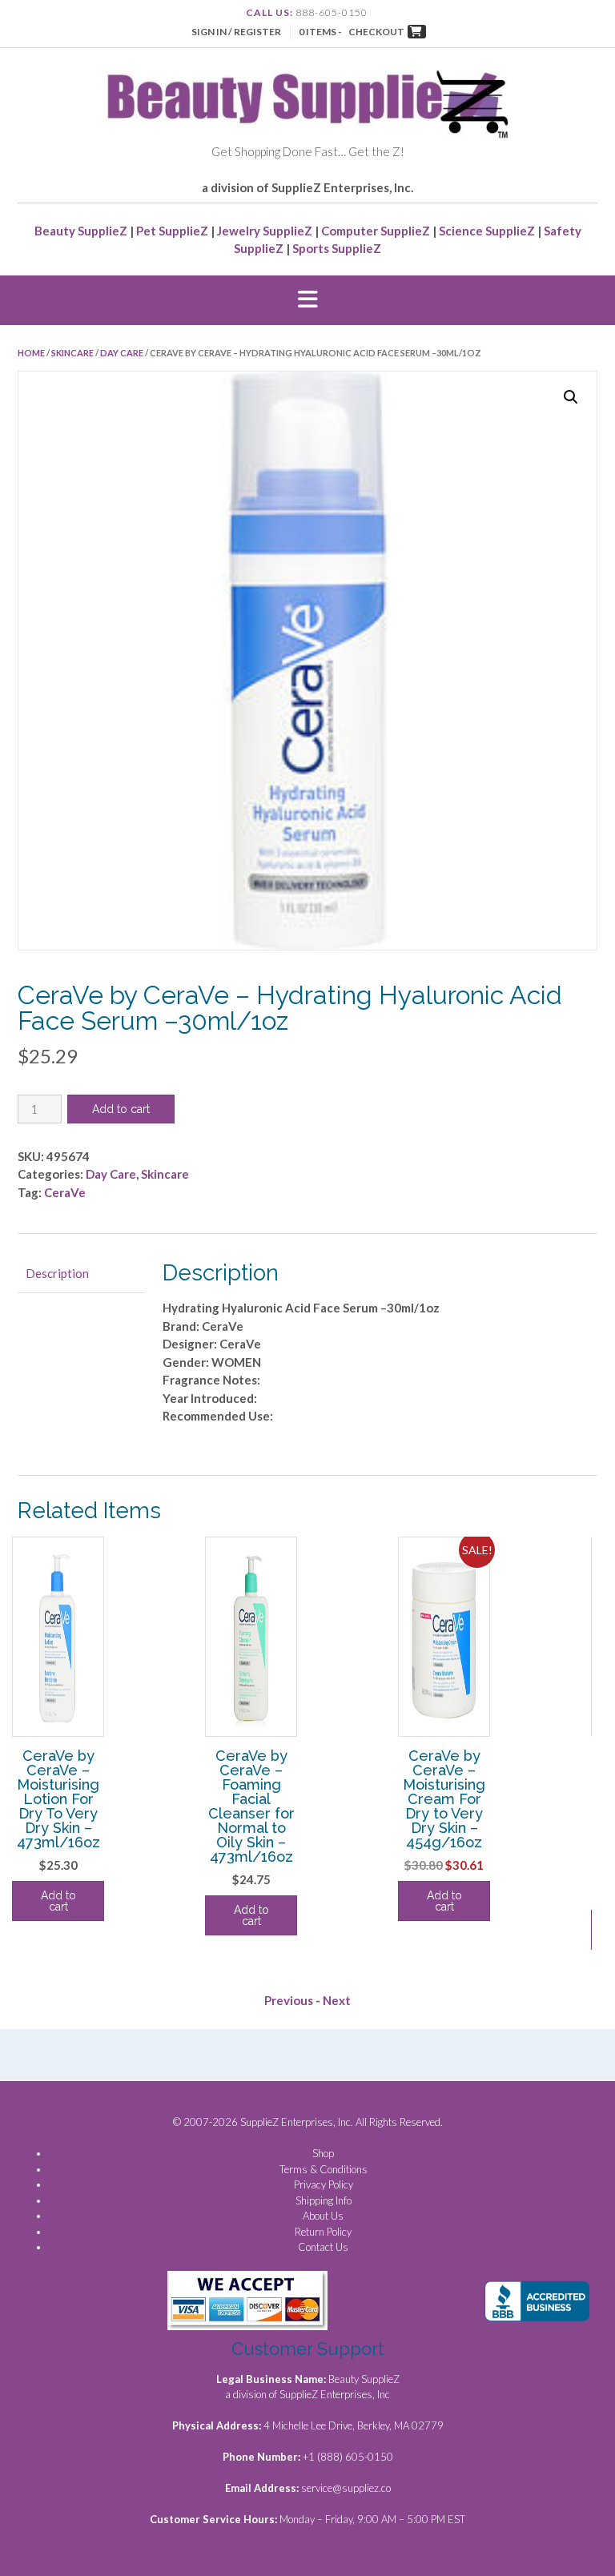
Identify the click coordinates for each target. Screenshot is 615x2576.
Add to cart (121, 1109)
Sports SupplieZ (337, 248)
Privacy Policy (324, 2184)
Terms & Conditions (324, 2169)
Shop (323, 2153)
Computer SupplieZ (376, 231)
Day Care (122, 353)
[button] (307, 300)
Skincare (72, 353)
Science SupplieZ (487, 231)
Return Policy (323, 2232)
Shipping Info (324, 2200)
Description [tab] (57, 1273)
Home (31, 353)
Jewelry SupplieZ (265, 231)
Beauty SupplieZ (81, 231)
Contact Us (323, 2247)
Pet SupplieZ (172, 231)
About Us (323, 2216)
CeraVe (65, 1192)
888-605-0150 (332, 12)
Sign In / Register (236, 32)
